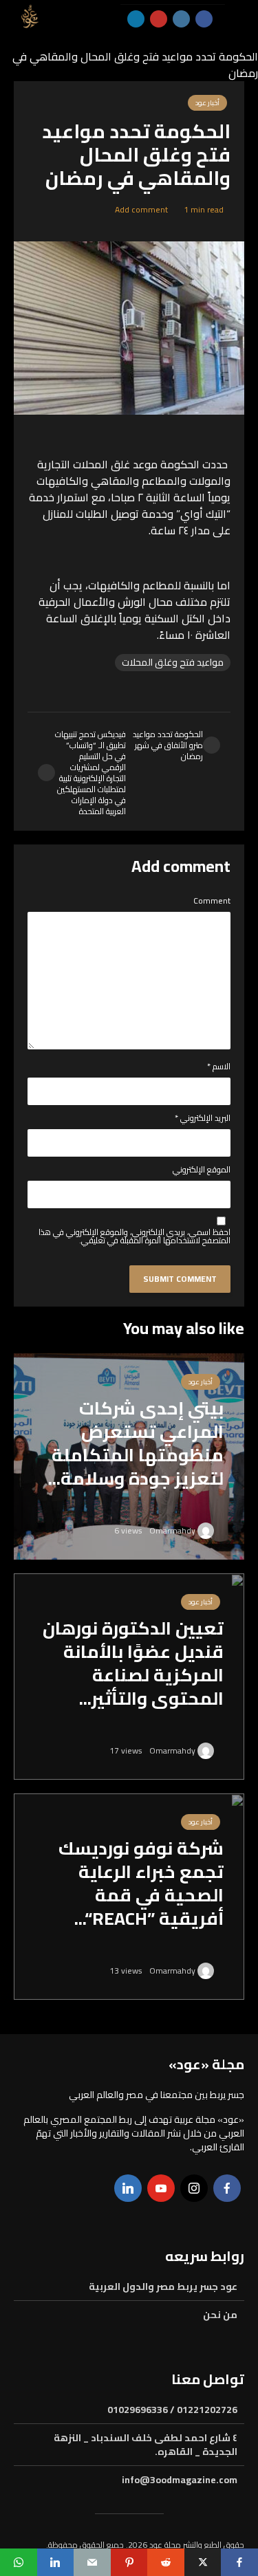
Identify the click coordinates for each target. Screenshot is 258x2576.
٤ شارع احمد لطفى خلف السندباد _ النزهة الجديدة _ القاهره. (146, 2445)
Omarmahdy (173, 1530)
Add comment (141, 209)
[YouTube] (161, 2188)
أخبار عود (201, 1382)
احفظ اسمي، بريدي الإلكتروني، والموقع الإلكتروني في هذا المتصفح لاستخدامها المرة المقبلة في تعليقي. (135, 1236)
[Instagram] (194, 2188)
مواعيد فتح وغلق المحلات (173, 663)
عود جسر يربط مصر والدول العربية (163, 2288)
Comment (212, 901)
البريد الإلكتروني (203, 1118)
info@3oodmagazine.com (180, 2480)
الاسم (219, 1067)
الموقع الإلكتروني (202, 1170)
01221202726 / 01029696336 (172, 2411)
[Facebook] (227, 2188)
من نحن (220, 2315)
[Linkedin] (128, 2188)
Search (112, 74)
